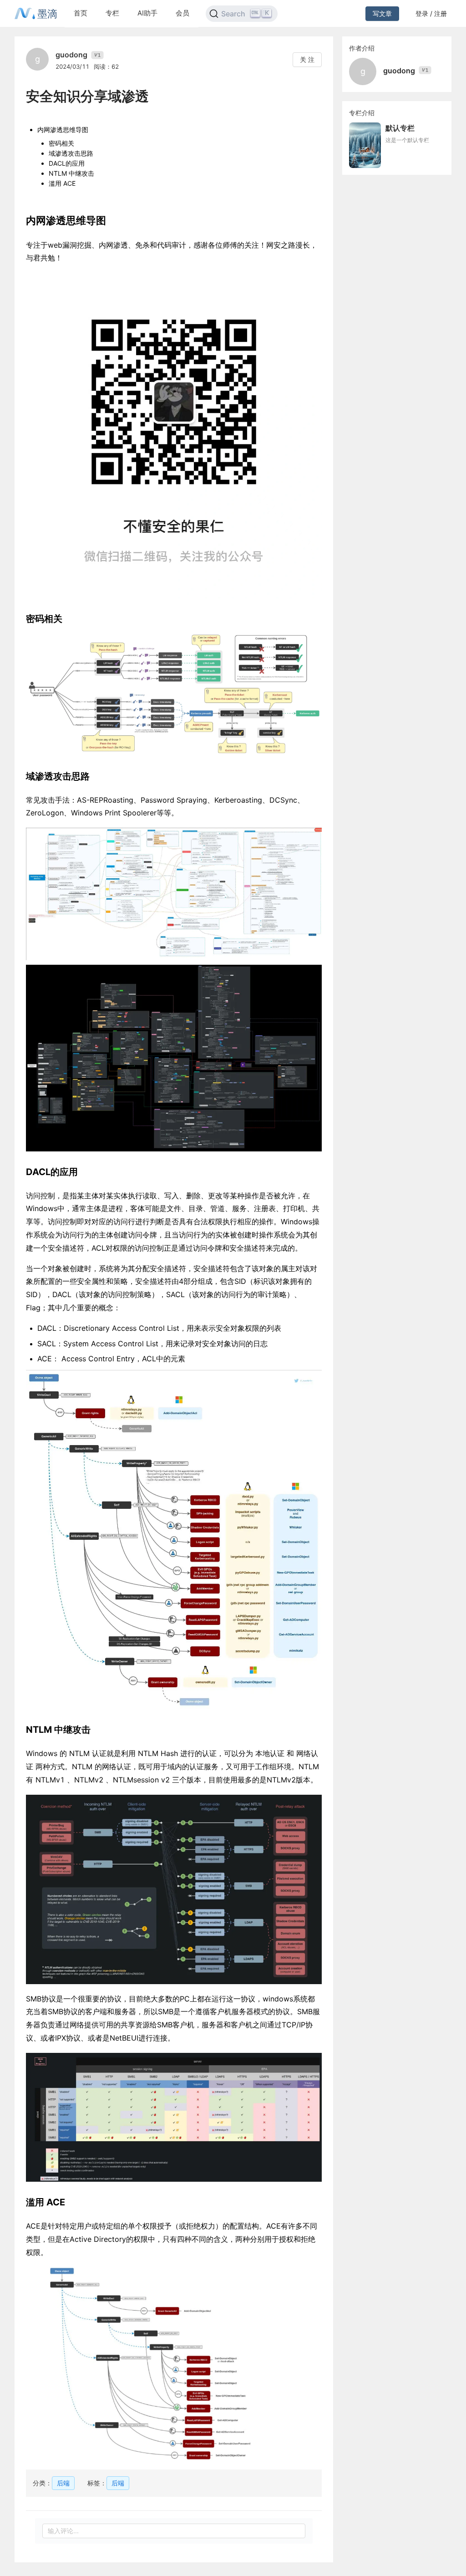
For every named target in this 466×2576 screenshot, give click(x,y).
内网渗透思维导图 (63, 130)
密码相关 (61, 143)
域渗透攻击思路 (71, 153)
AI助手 (147, 13)
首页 (81, 13)
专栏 (112, 13)
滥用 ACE (62, 183)
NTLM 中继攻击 (71, 173)
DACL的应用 (67, 163)
